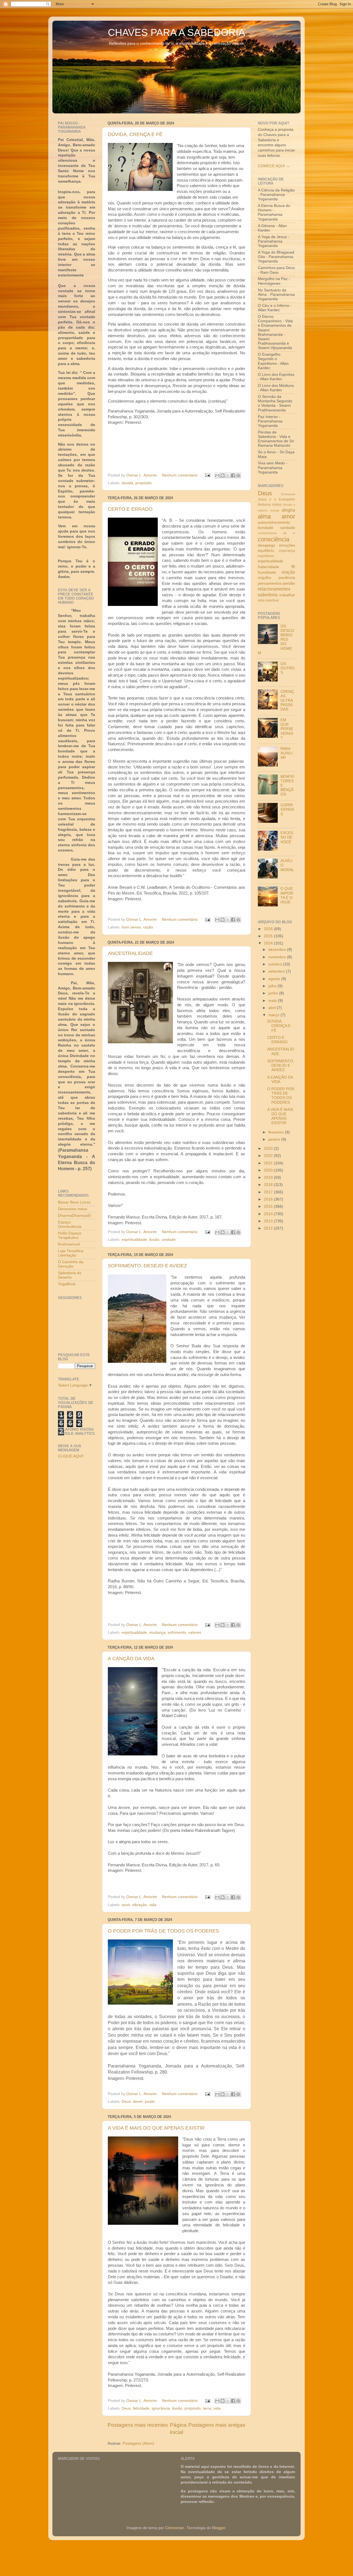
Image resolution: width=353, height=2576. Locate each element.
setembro (277, 971)
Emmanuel (288, 494)
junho (274, 993)
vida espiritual (268, 600)
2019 (269, 1177)
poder (150, 2102)
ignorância (161, 2408)
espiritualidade (134, 1240)
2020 (269, 1170)
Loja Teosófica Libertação (71, 1253)
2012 (269, 1228)
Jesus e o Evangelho (276, 499)
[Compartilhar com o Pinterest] (238, 475)
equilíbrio (266, 551)
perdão (289, 583)
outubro (276, 964)
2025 (269, 936)
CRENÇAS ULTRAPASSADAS (287, 701)
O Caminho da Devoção (71, 1264)
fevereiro (277, 1132)
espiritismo (266, 556)
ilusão (154, 1240)
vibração (140, 1905)
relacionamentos (274, 589)
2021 (269, 1163)
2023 (269, 1149)
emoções (287, 545)
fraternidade (268, 567)
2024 (269, 943)
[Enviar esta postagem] (207, 475)
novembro (278, 957)
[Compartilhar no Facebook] (233, 475)
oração (288, 572)
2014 (269, 1214)
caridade (288, 528)
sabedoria (268, 595)
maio (273, 1001)
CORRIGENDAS (287, 809)
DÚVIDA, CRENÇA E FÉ (135, 134)
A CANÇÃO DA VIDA (131, 1659)
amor (288, 516)
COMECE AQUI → (274, 166)
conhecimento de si (276, 533)
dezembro (278, 950)
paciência (287, 578)
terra (207, 2408)
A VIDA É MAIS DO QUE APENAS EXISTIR (156, 2128)
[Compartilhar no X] (228, 475)
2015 (269, 1206)
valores (195, 1632)
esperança (287, 551)
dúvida (127, 483)
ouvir (126, 1905)
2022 (269, 1156)
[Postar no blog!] (223, 475)
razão (148, 927)
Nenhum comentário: (181, 475)
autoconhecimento (274, 522)
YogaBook (67, 1284)
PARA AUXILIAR (287, 753)
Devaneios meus (73, 1209)
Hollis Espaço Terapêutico (70, 1235)
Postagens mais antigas (217, 2425)
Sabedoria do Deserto (70, 1275)
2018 (269, 1185)
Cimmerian (175, 2528)
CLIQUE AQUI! (71, 1456)
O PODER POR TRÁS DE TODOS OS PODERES (163, 1931)
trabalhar (287, 595)
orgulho (264, 578)
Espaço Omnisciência (70, 1224)
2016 (269, 1199)
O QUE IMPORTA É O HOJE (287, 895)
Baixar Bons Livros (74, 1202)
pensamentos (270, 583)
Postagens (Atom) (138, 2443)
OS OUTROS (288, 668)
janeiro (275, 1139)
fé (293, 566)
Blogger (219, 2528)
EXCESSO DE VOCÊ (287, 837)
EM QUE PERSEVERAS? (287, 729)
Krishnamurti (69, 1244)
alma (264, 516)
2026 (269, 929)
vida (153, 1905)
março (274, 1015)
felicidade (141, 2408)
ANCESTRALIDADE (130, 953)
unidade (169, 1240)
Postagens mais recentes (138, 2425)
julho (273, 986)
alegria (288, 510)
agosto (275, 979)
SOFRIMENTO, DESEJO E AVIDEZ (147, 1266)
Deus (126, 2102)
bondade (266, 528)
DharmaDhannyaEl (74, 1216)
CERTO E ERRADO (130, 509)
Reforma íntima (270, 505)
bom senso (131, 927)
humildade (267, 572)
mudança (157, 1632)
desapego (267, 545)
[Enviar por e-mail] (217, 475)
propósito (144, 483)
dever (138, 2102)
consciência (274, 539)
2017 (269, 1192)
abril (273, 1008)
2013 (269, 1221)
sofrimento (177, 1632)
